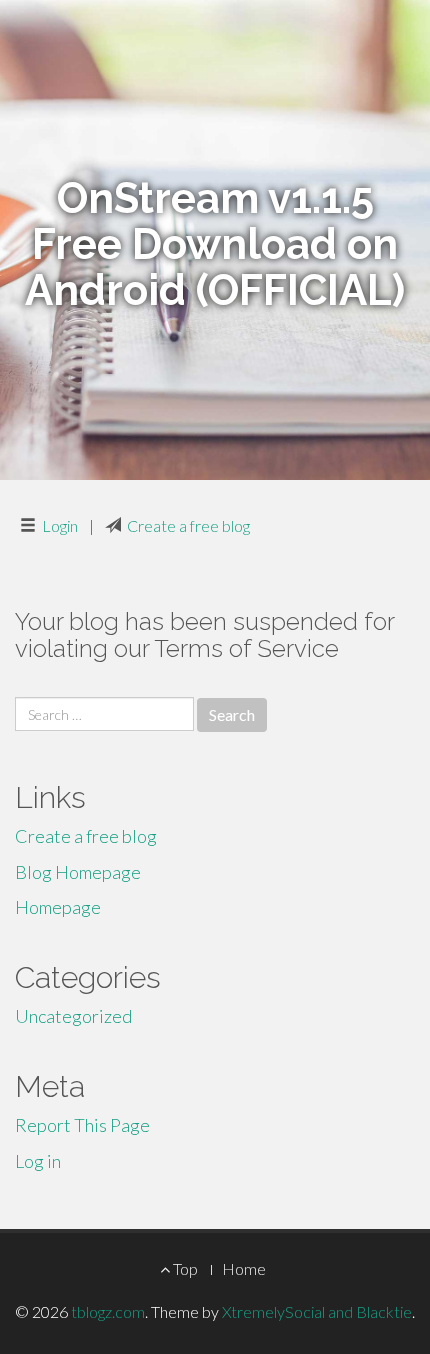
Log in (38, 1161)
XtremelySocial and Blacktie (317, 1311)
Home (244, 1268)
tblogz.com (108, 1311)
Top (184, 1268)
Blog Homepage (78, 872)
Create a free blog (188, 525)
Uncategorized (73, 1016)
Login (60, 525)
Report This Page (82, 1125)
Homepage (58, 907)
